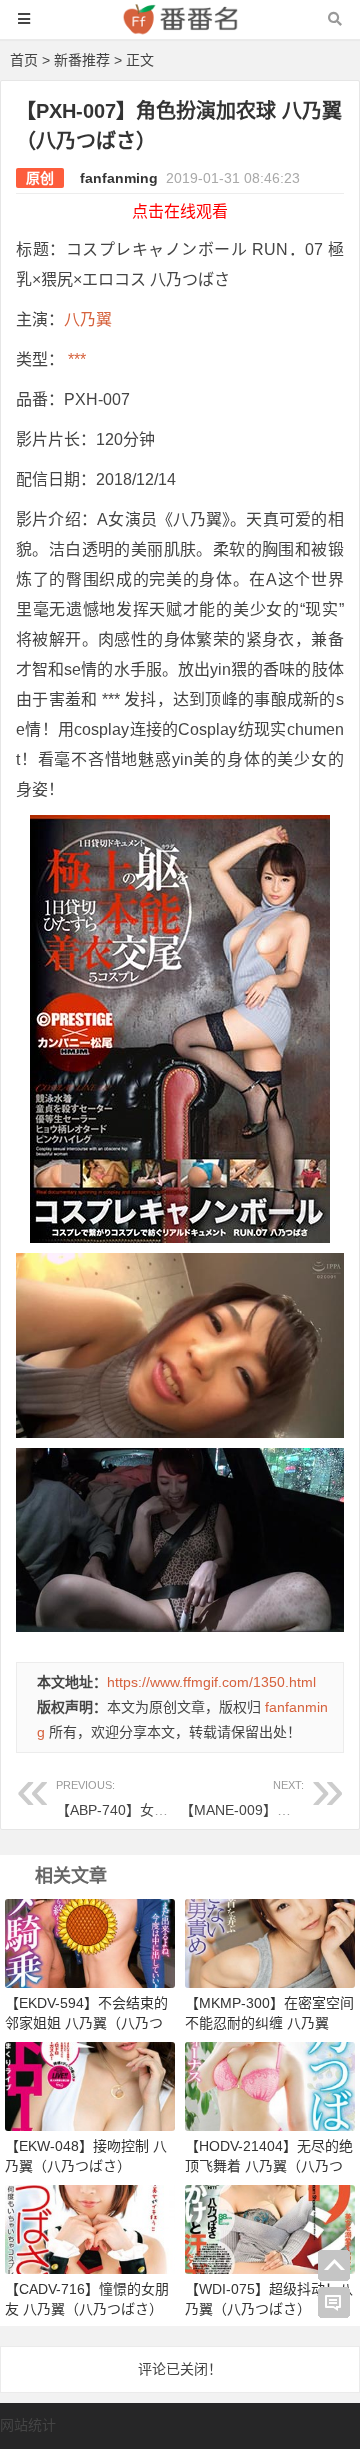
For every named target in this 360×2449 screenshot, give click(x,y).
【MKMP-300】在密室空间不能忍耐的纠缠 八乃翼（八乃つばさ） (269, 2023)
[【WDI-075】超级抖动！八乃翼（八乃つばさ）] (270, 2228)
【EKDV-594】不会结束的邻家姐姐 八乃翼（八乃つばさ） (86, 2023)
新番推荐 (82, 60)
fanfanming (119, 178)
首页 (24, 60)
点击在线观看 (180, 211)
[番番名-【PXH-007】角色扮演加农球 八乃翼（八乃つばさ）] (180, 28)
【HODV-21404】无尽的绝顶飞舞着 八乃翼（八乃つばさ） (269, 2166)
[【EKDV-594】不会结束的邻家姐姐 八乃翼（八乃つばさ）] (90, 1942)
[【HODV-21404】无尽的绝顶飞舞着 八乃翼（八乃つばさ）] (270, 2085)
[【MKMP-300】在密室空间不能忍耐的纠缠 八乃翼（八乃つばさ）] (270, 1942)
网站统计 (28, 2425)
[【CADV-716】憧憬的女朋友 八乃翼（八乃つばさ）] (90, 2228)
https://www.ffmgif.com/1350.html (211, 1682)
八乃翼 (88, 319)
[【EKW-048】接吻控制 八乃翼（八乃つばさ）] (90, 2085)
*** (75, 359)
